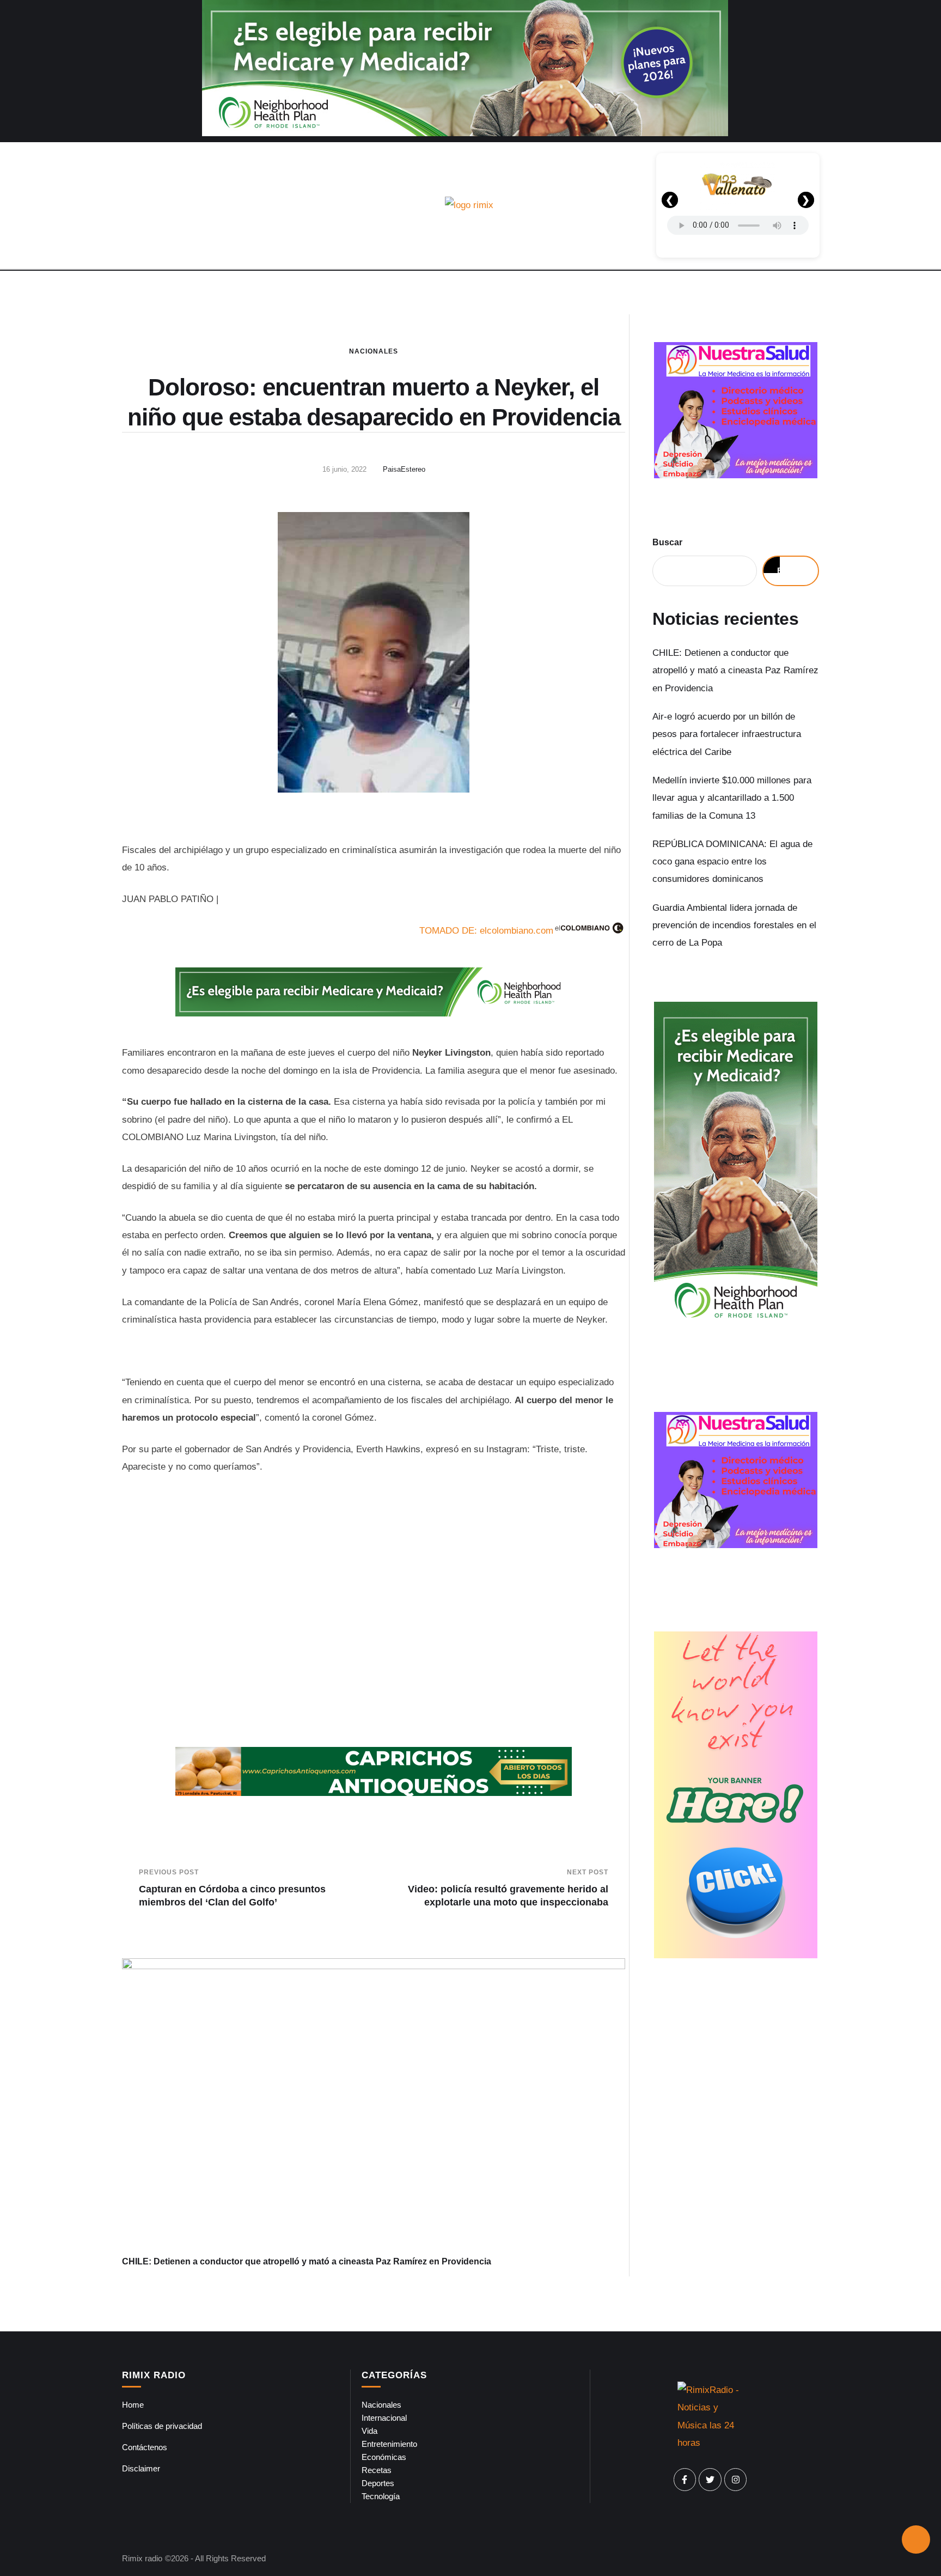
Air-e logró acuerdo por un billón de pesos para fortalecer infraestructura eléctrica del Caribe (727, 734)
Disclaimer (141, 2468)
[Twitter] (710, 2480)
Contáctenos (145, 2447)
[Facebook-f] (685, 2480)
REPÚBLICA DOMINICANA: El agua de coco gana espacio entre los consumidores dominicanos (732, 862)
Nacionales (374, 351)
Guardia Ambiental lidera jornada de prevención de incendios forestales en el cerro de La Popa (734, 925)
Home (133, 2405)
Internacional (384, 2418)
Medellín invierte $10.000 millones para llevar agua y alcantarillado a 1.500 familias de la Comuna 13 (732, 798)
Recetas (377, 2470)
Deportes (378, 2483)
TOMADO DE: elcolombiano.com (486, 931)
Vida (369, 2431)
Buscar (667, 542)
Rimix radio (142, 2558)
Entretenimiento (389, 2444)
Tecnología (381, 2496)
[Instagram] (736, 2480)
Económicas (384, 2457)
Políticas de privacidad (162, 2426)
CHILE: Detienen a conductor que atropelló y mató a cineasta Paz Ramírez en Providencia (307, 2261)
